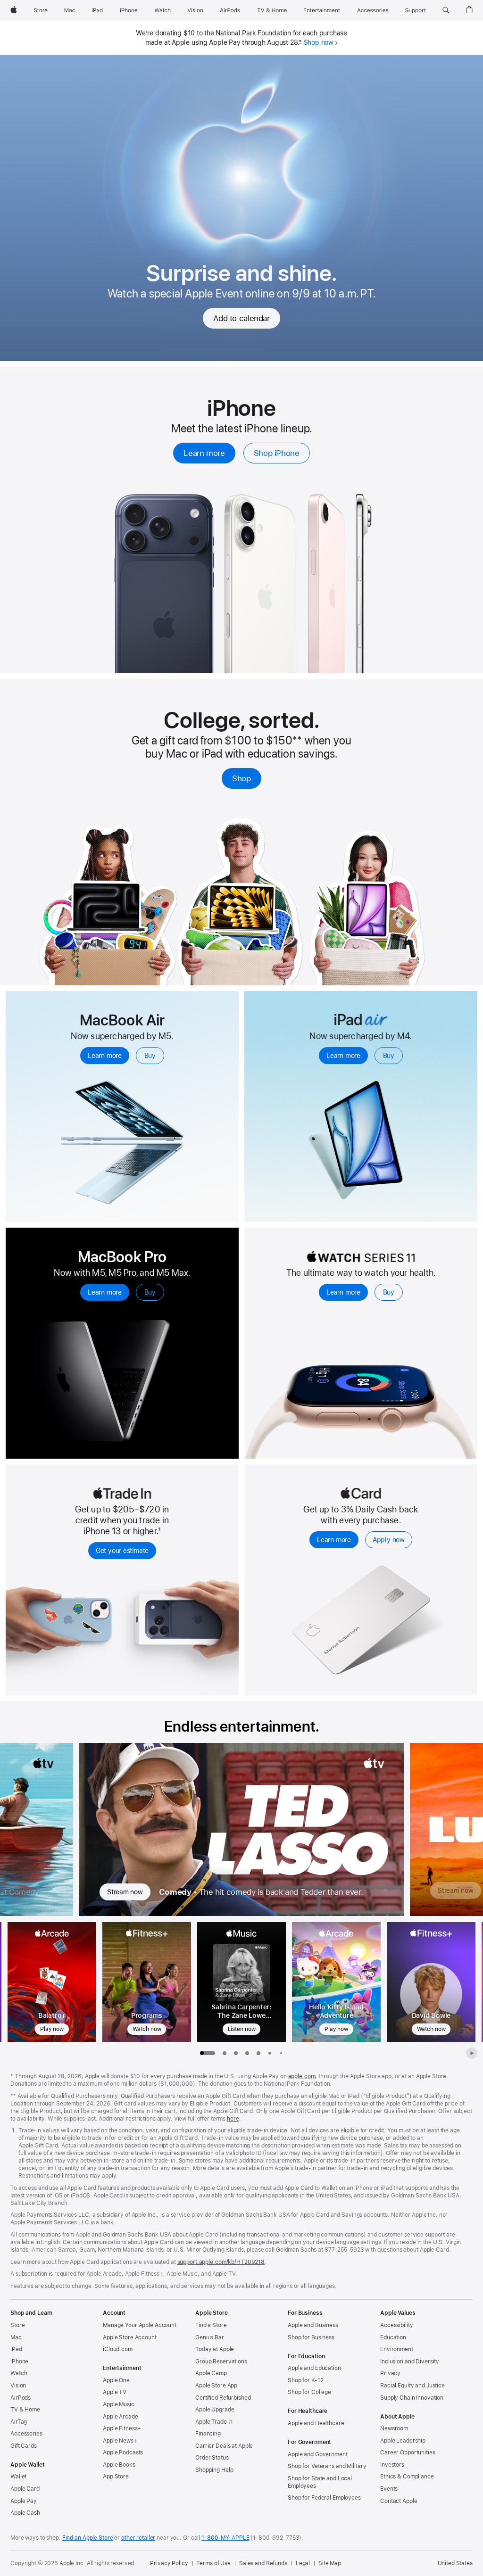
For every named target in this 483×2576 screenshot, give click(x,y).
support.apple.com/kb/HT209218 (221, 2262)
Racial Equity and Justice (412, 2386)
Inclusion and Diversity (410, 2361)
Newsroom (394, 2428)
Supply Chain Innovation (412, 2398)
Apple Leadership (403, 2441)
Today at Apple (215, 2349)
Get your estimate (122, 1551)
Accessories (26, 2434)
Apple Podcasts (123, 2452)
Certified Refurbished (223, 2398)
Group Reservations (221, 2361)
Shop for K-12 (305, 2380)
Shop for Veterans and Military (327, 2466)
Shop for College (309, 2392)
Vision (18, 2386)
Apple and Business (313, 2325)
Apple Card (25, 2489)
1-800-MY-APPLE (225, 2538)
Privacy (390, 2373)
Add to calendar (241, 318)
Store (17, 2325)
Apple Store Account (130, 2337)
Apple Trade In (214, 2422)
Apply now (389, 1540)
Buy (150, 1056)
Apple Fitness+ (122, 2428)
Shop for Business (311, 2337)
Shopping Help (214, 2470)
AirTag (19, 2422)
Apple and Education (314, 2368)
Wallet (18, 2477)
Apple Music (119, 2404)
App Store (116, 2477)
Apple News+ (120, 2441)
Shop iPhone (277, 453)
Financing (208, 2434)
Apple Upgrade (215, 2410)
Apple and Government (318, 2454)
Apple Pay (24, 2501)
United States (455, 2563)
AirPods (21, 2398)
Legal (303, 2563)
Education (393, 2337)
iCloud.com (118, 2349)
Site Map (330, 2563)
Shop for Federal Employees (324, 2498)
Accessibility (396, 2325)
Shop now (319, 42)
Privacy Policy (169, 2563)
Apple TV (115, 2392)
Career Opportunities (408, 2452)
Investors (392, 2465)
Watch (19, 2373)
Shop (241, 778)
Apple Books (119, 2465)
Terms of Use (213, 2563)
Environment (397, 2349)
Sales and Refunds (263, 2563)
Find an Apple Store (88, 2538)
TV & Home (25, 2410)
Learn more (204, 453)
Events (389, 2489)
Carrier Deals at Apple (224, 2446)
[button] (446, 10)
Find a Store (211, 2325)
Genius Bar (210, 2337)
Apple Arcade (121, 2417)
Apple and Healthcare (316, 2423)
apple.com (302, 2076)
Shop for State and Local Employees (320, 2482)
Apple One (116, 2380)
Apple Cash (25, 2513)
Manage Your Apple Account (140, 2325)
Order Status (212, 2458)
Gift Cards (24, 2446)
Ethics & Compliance (407, 2477)
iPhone (19, 2361)
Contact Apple (399, 2501)
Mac (16, 2337)
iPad (16, 2349)
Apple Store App (216, 2386)
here (233, 2119)
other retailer (138, 2538)
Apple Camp (211, 2373)
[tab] (225, 2053)
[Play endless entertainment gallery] (472, 2053)
